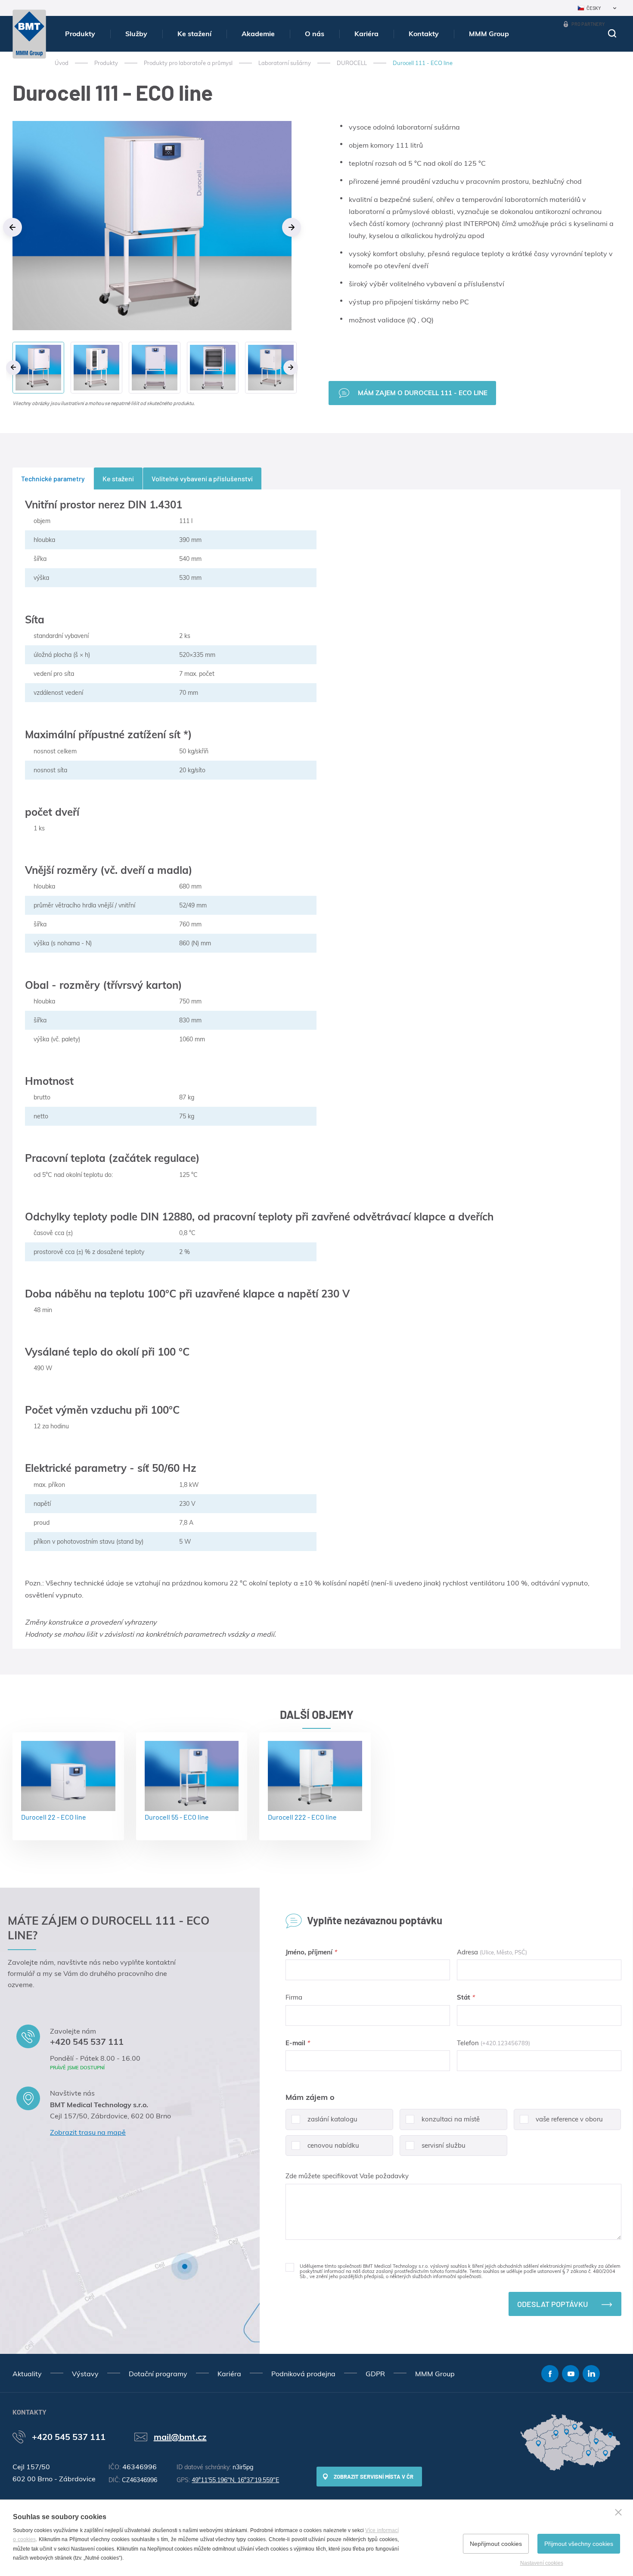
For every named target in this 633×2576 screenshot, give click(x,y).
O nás (315, 34)
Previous (12, 227)
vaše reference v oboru (569, 2119)
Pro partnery (588, 24)
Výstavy (85, 2374)
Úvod (62, 63)
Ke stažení (194, 34)
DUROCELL (352, 63)
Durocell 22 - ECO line (54, 1817)
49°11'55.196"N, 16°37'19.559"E (235, 2480)
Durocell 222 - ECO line (302, 1817)
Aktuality (27, 2374)
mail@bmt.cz (180, 2437)
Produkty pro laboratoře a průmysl (188, 63)
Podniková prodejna (303, 2374)
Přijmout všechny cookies (579, 2544)
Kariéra (366, 34)
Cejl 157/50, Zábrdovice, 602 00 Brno (110, 2116)
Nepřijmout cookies (496, 2544)
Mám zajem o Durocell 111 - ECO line (423, 393)
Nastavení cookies (542, 2563)
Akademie (258, 34)
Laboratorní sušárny (285, 63)
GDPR (375, 2374)
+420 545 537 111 (87, 2042)
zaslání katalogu (332, 2119)
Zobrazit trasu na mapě (88, 2132)
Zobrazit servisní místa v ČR (374, 2477)
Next (292, 227)
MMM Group (489, 34)
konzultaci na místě (451, 2119)
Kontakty (424, 34)
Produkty (80, 34)
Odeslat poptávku (553, 2304)
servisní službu (444, 2145)
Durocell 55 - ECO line (177, 1817)
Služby (136, 34)
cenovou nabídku (333, 2145)
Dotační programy (158, 2374)
